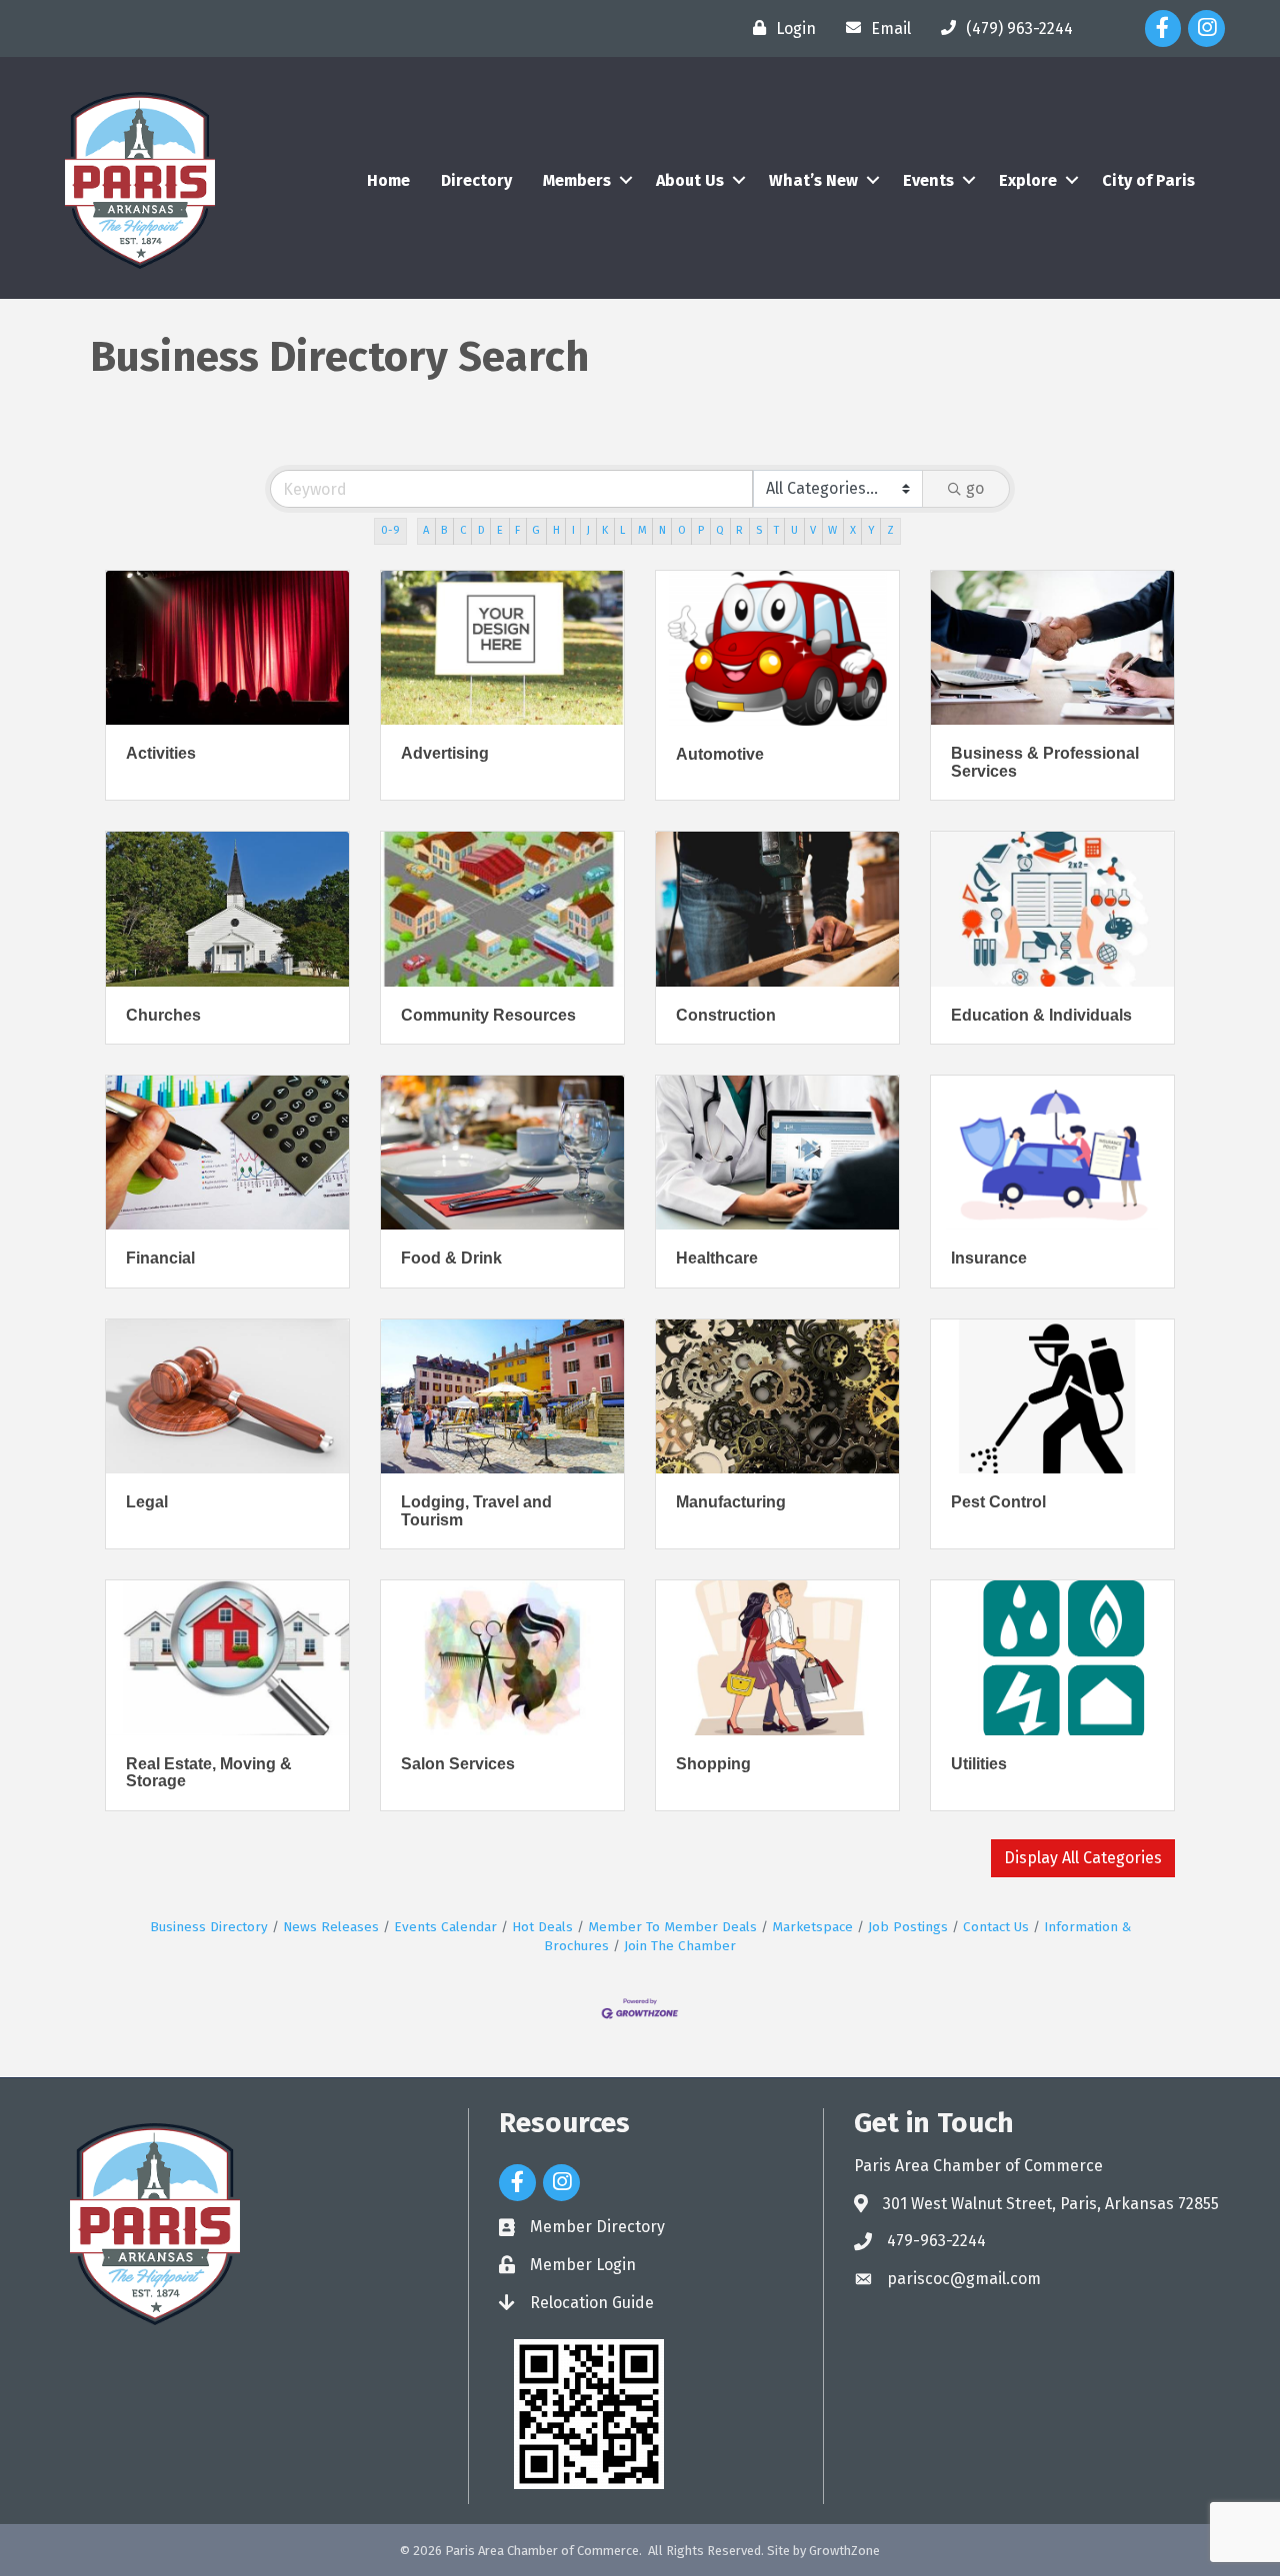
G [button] (536, 530)
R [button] (739, 530)
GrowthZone (844, 2551)
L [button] (622, 530)
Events (928, 180)
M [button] (642, 530)
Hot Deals (542, 1927)
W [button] (832, 530)
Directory (476, 180)
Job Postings (908, 1927)
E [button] (500, 530)
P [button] (701, 530)
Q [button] (720, 530)
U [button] (794, 530)
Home (388, 180)
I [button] (573, 530)
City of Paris (1148, 180)
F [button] (517, 530)
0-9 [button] (390, 530)
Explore (1028, 180)
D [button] (481, 530)
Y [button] (871, 530)
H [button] (556, 530)
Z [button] (890, 530)
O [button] (682, 530)
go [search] (975, 488)
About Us (690, 180)
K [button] (605, 530)
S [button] (759, 530)
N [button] (662, 530)
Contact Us (996, 1927)
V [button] (813, 530)
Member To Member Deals (672, 1927)
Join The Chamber (680, 1946)
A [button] (426, 530)
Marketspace (812, 1927)
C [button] (463, 530)
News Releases (331, 1927)
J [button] (588, 530)
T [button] (776, 530)
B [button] (444, 530)
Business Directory (209, 1927)
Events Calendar (445, 1927)
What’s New (813, 180)
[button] (1083, 1858)
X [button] (853, 530)
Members (577, 180)
